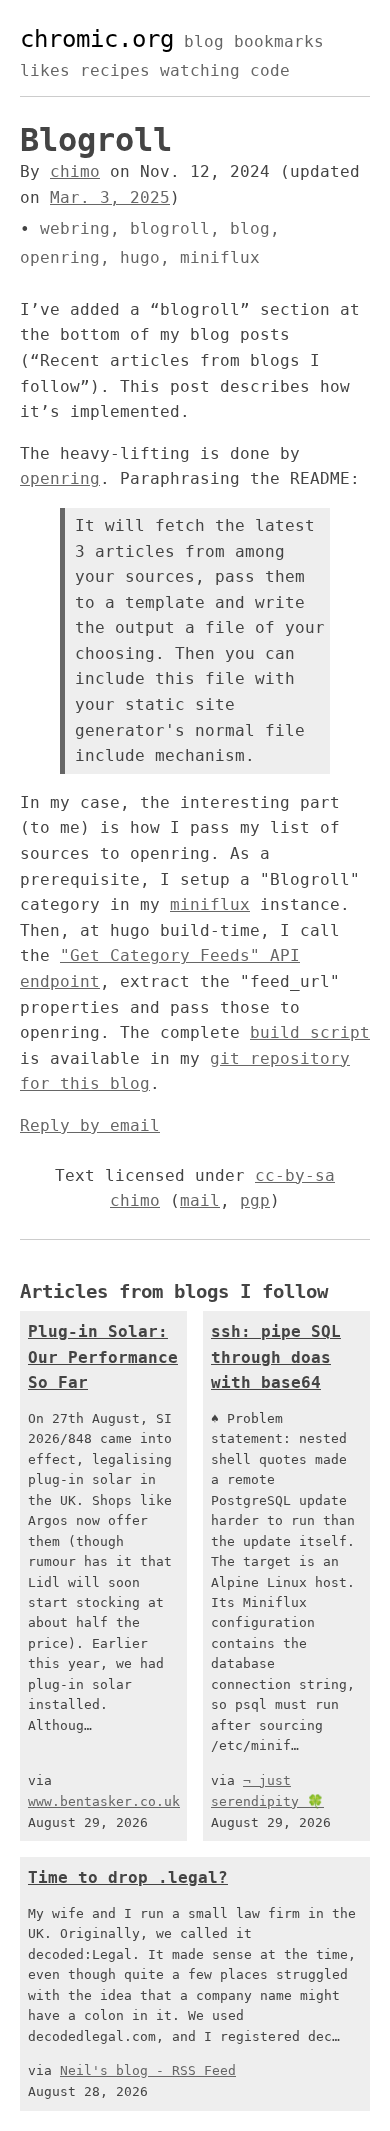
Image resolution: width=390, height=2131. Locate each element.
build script (310, 1032)
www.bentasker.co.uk (104, 1801)
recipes (115, 70)
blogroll (170, 228)
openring (60, 257)
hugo (140, 257)
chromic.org (97, 39)
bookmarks (279, 41)
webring (75, 228)
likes (45, 70)
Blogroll (96, 140)
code (270, 70)
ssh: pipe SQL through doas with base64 (276, 1357)
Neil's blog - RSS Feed (148, 2070)
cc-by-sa (295, 1175)
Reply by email (90, 1125)
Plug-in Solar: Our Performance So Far (103, 1357)
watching (200, 70)
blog (204, 41)
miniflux (220, 257)
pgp (255, 1200)
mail (200, 1200)
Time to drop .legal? (128, 1877)
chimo (75, 171)
